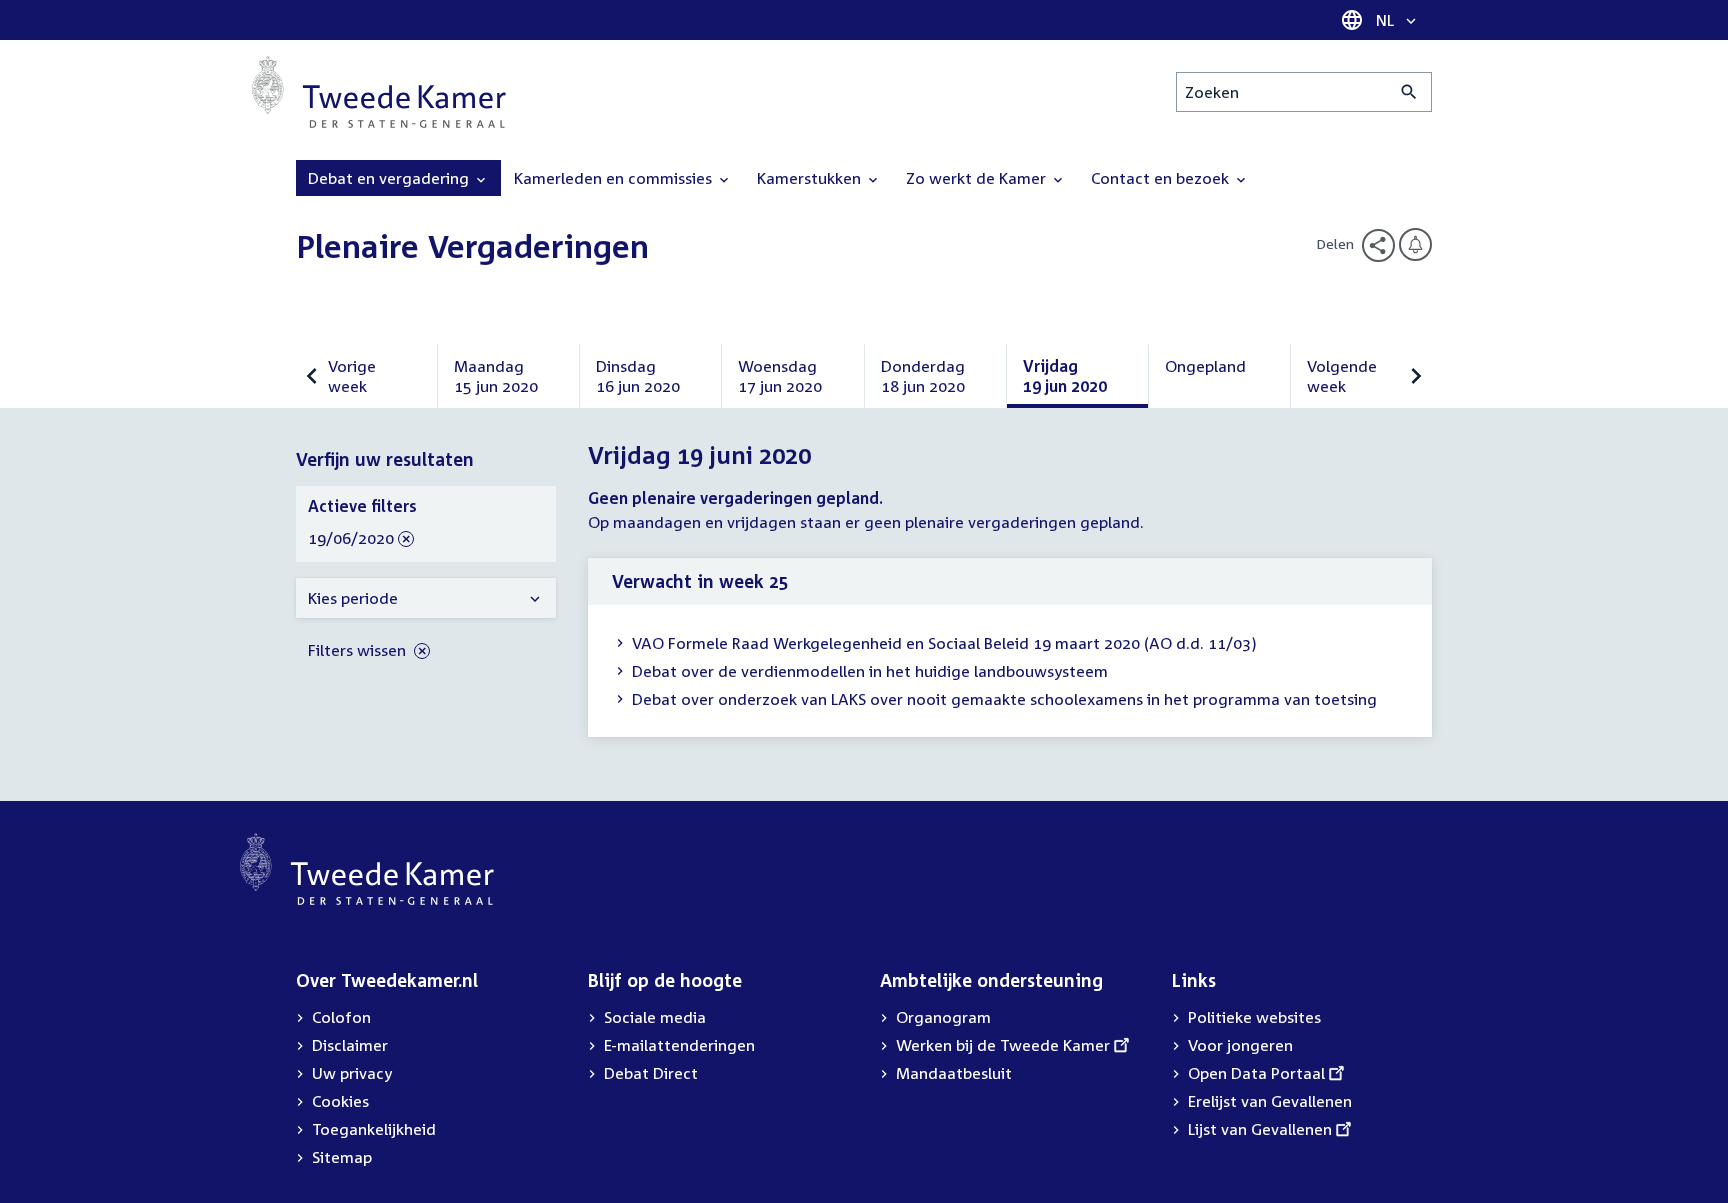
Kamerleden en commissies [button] (615, 178)
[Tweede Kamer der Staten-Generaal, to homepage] (379, 92)
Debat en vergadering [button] (390, 178)
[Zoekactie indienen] (1409, 92)
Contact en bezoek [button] (1162, 178)
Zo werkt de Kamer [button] (978, 178)
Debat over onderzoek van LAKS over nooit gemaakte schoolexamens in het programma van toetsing (1004, 699)
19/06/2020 (351, 539)
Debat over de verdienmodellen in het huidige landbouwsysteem (870, 671)
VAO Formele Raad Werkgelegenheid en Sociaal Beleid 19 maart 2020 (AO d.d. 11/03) (944, 643)
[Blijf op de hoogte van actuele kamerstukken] (1415, 244)
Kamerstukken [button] (811, 178)
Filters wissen (359, 650)
